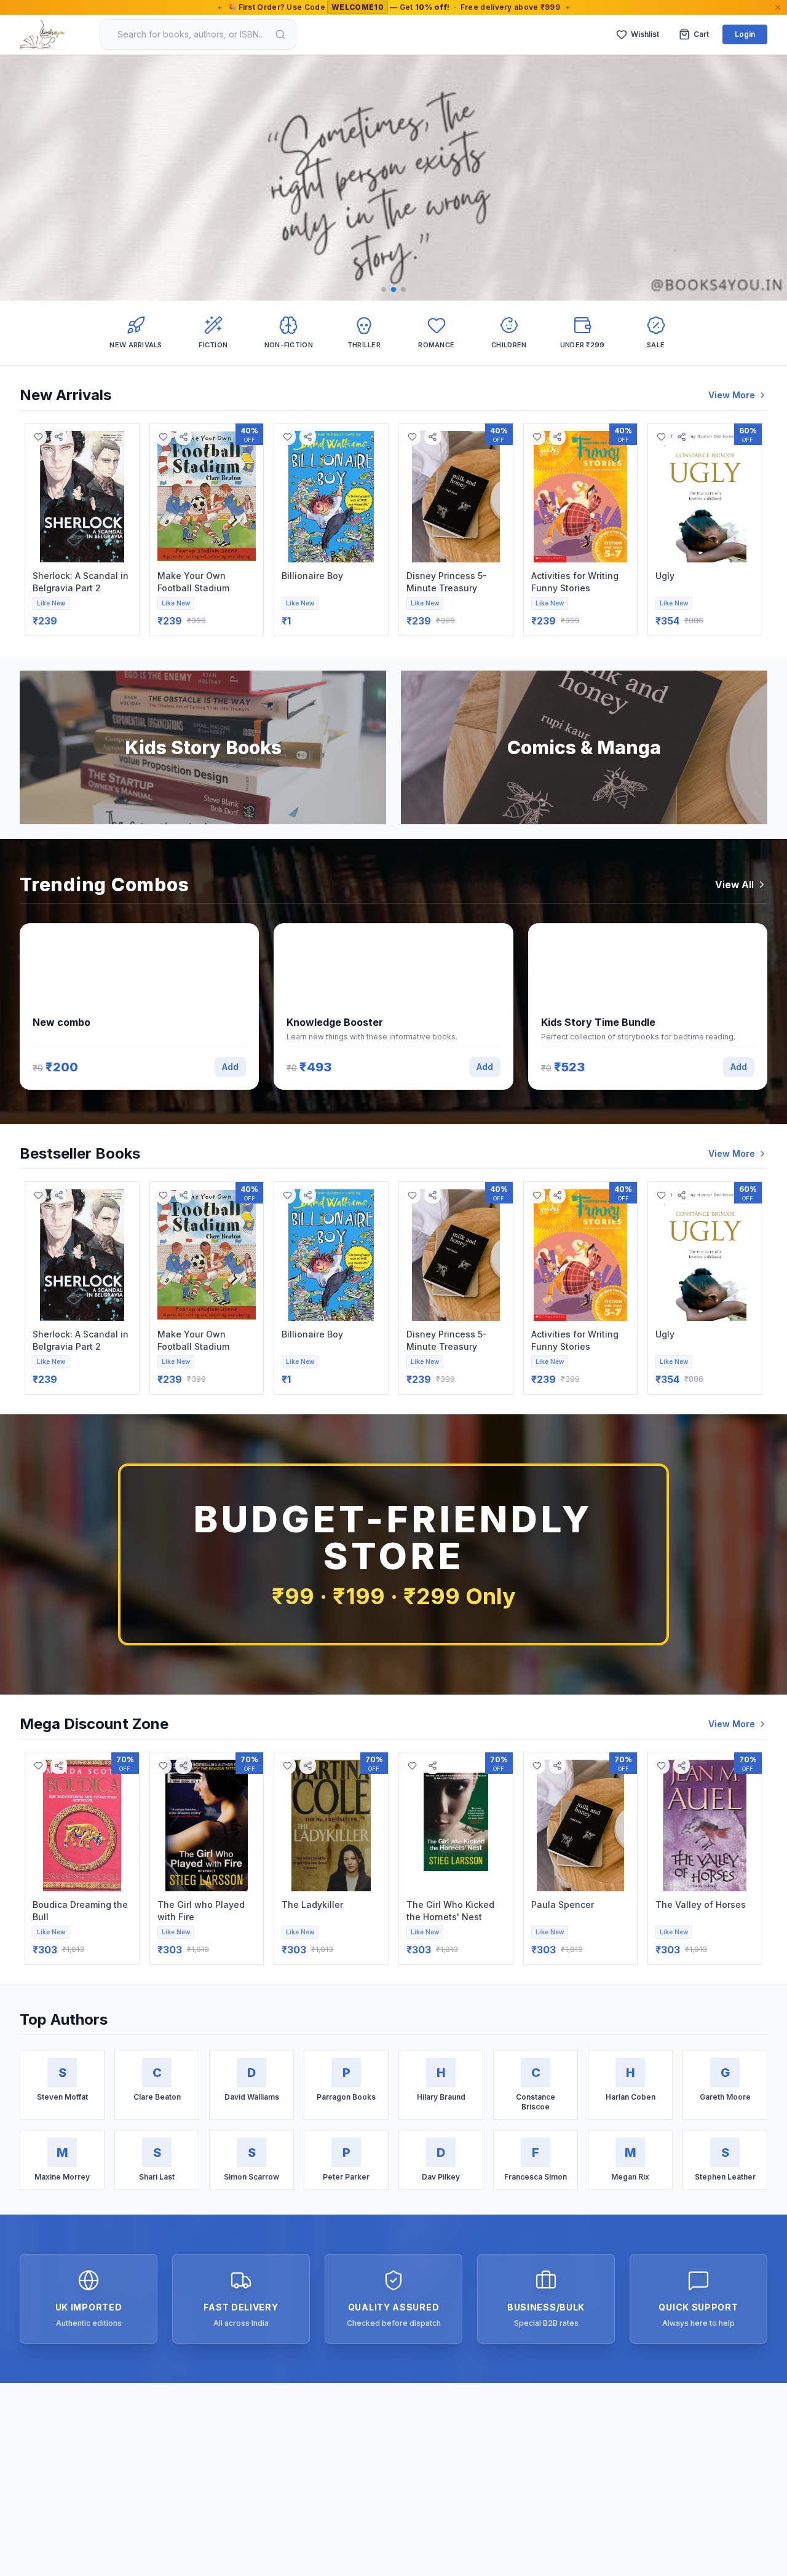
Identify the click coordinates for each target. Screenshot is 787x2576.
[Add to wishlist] (38, 437)
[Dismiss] (778, 7)
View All (734, 884)
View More (732, 395)
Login (745, 34)
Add (230, 1067)
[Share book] (59, 437)
